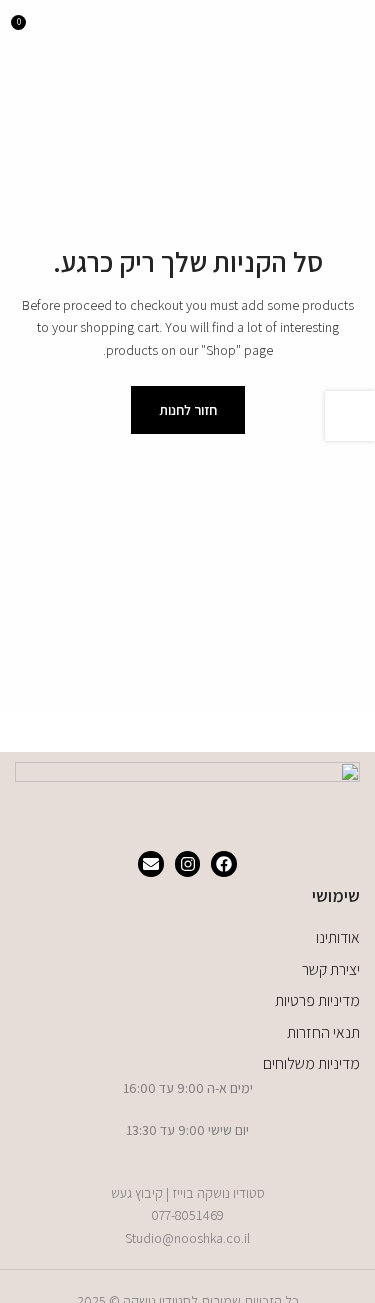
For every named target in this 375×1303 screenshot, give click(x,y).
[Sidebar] (350, 416)
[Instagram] (188, 864)
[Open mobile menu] (352, 30)
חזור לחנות (188, 410)
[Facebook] (224, 864)
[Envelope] (151, 864)
